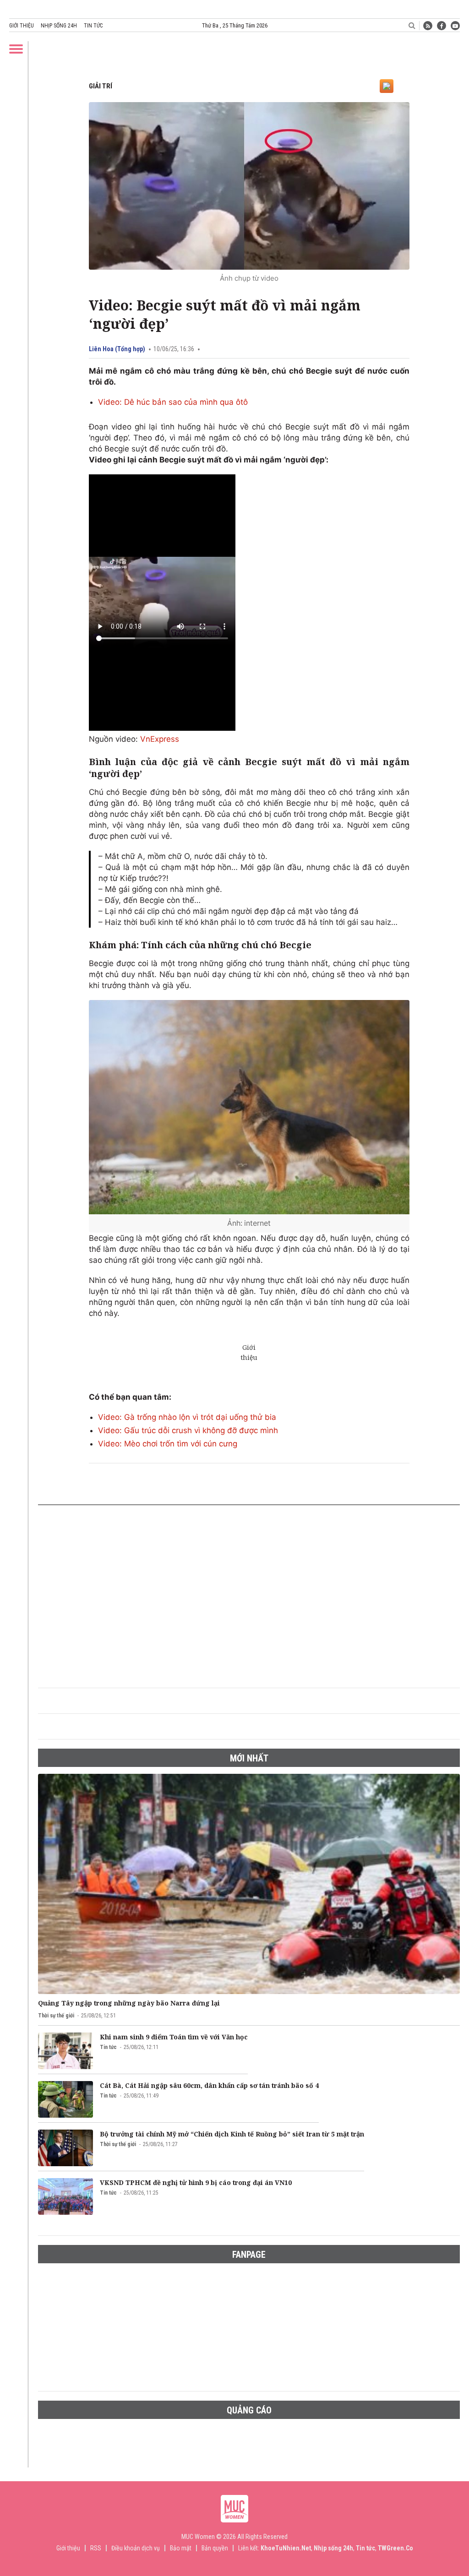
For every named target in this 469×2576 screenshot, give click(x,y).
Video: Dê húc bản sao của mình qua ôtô (173, 402)
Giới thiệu (22, 26)
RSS (96, 2548)
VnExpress (160, 739)
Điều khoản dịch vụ (136, 2548)
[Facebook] (442, 26)
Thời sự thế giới (56, 2016)
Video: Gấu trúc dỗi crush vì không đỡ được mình (188, 1430)
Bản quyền (215, 2548)
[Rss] (428, 26)
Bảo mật (181, 2548)
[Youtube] (455, 26)
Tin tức (93, 26)
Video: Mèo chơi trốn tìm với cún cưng (168, 1444)
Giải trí (101, 86)
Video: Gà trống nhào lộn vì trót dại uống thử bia (187, 1417)
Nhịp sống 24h (59, 26)
